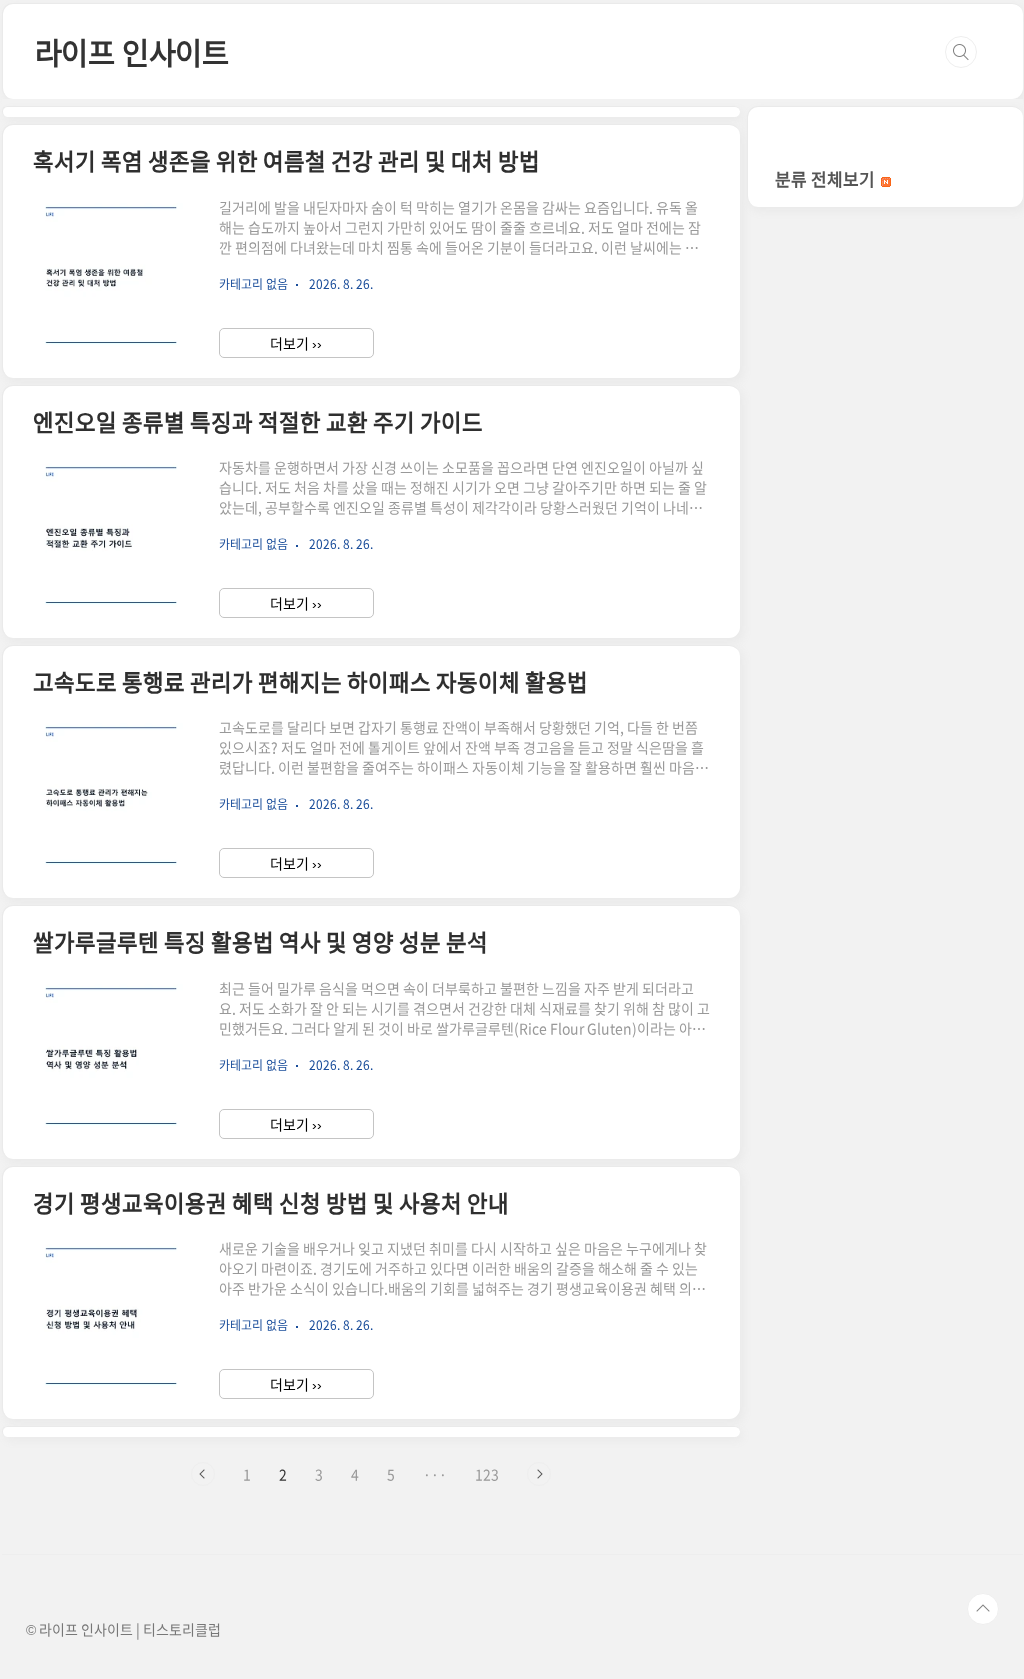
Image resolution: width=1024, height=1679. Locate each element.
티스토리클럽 (182, 1629)
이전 (203, 1474)
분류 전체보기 (827, 178)
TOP (983, 1609)
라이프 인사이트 (132, 51)
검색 (961, 52)
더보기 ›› (296, 343)
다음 (539, 1474)
